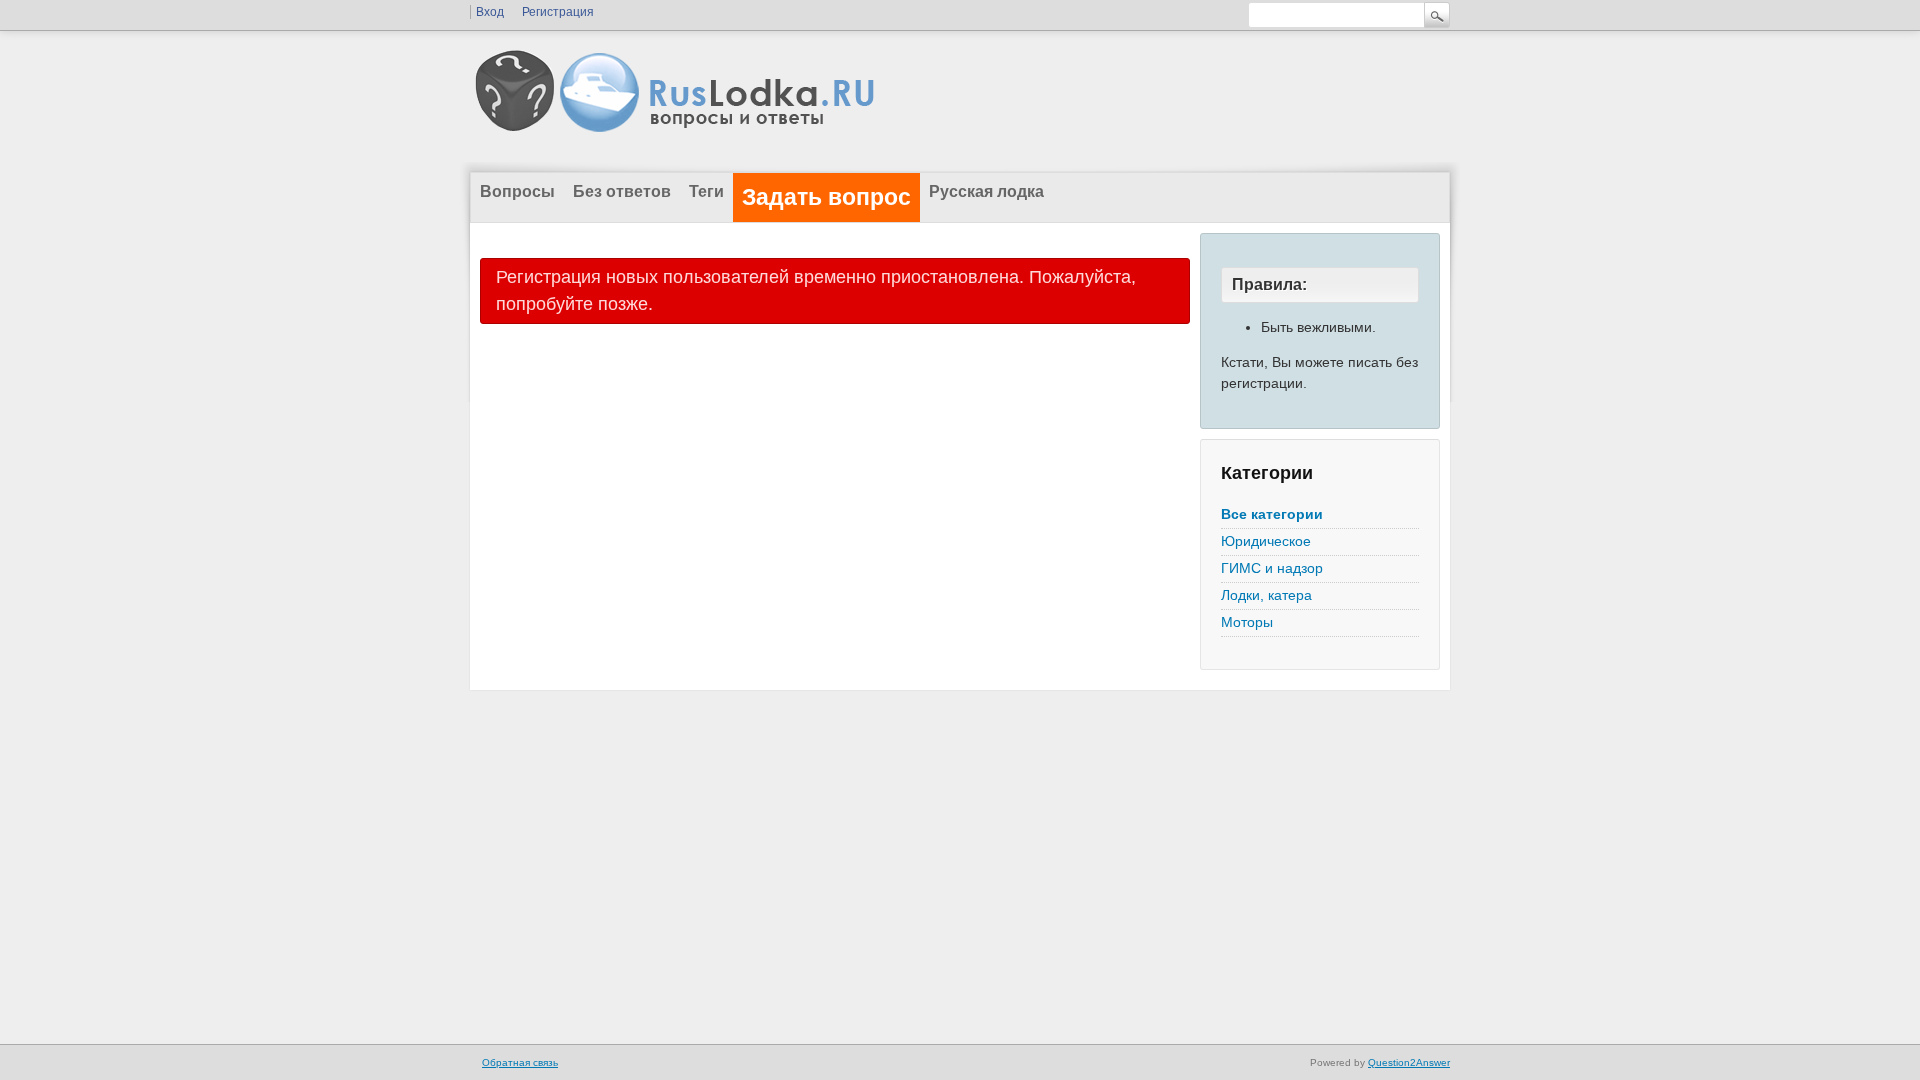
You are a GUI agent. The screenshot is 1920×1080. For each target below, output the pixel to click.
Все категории (1272, 514)
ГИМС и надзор (1272, 568)
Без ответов (622, 191)
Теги (706, 191)
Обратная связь (520, 1062)
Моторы (1247, 622)
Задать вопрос (826, 197)
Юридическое (1266, 541)
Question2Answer (1409, 1062)
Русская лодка (986, 191)
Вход (490, 12)
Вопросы (517, 191)
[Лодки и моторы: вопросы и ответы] (830, 128)
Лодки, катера (1266, 595)
